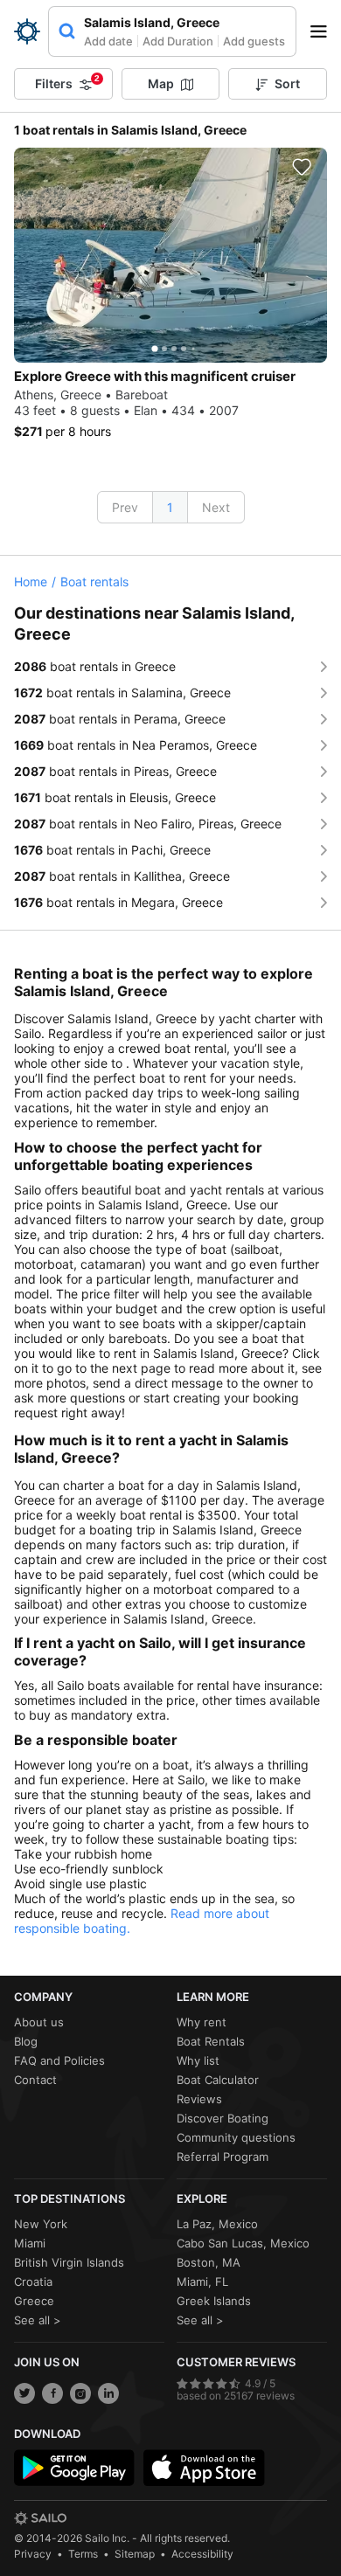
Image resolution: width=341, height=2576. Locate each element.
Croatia (33, 2282)
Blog (26, 2041)
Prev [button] (125, 507)
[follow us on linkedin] (108, 2393)
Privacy (33, 2554)
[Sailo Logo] (27, 31)
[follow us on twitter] (24, 2393)
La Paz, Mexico (217, 2224)
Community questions (236, 2137)
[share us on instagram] (80, 2393)
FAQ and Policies (59, 2060)
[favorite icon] (302, 167)
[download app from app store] (204, 2468)
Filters (67, 82)
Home (31, 582)
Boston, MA (209, 2262)
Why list (198, 2060)
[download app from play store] (74, 2468)
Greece (34, 2301)
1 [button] (170, 507)
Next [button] (216, 507)
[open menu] (324, 31)
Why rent (202, 2022)
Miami (30, 2243)
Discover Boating (223, 2118)
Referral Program (223, 2157)
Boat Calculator (218, 2080)
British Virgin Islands (69, 2262)
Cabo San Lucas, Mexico (243, 2243)
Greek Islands (214, 2301)
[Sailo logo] (40, 2518)
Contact (35, 2080)
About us (39, 2022)
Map (161, 83)
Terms (83, 2554)
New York (41, 2224)
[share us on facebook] (52, 2393)
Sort (287, 83)
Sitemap (135, 2554)
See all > (38, 2320)
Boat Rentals (211, 2041)
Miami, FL (202, 2282)
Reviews (199, 2099)
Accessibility (202, 2554)
